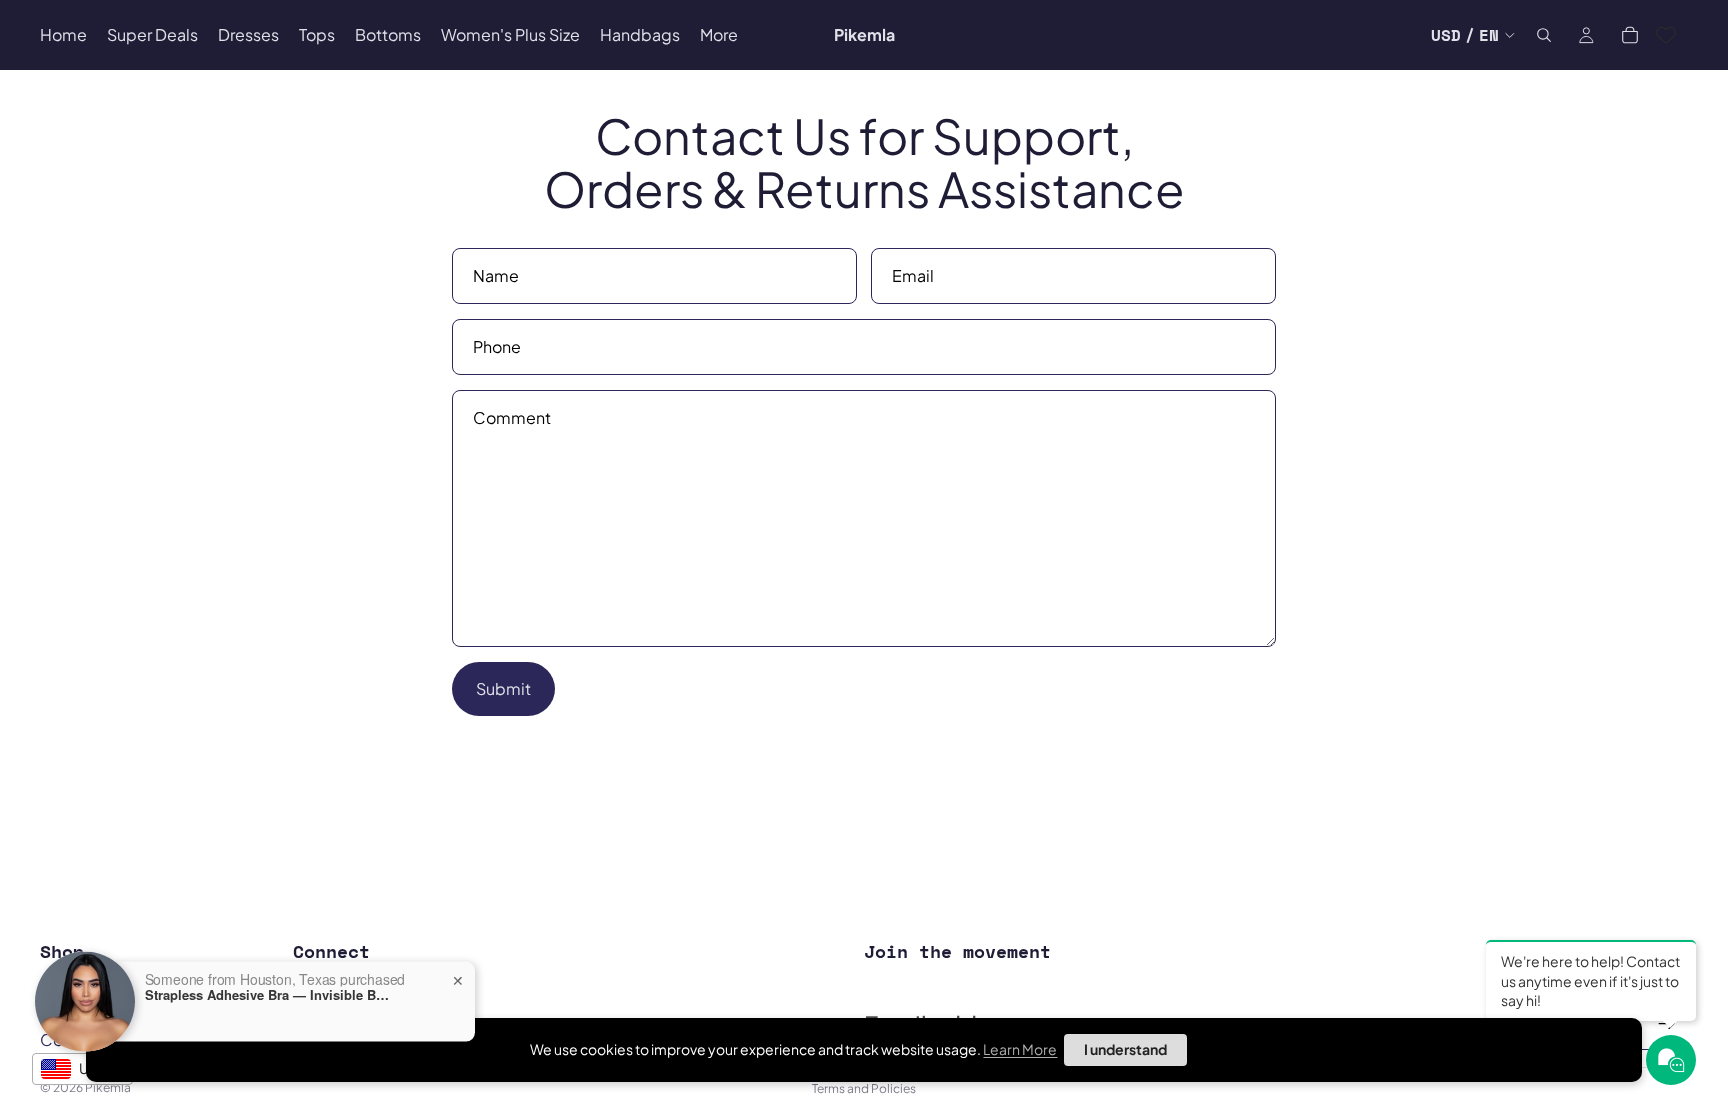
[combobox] (82, 1069)
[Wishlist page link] (1666, 35)
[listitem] (719, 35)
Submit (503, 688)
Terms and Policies (864, 1088)
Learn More (1020, 1049)
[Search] (1544, 35)
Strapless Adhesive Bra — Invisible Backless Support (270, 993)
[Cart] (1630, 35)
